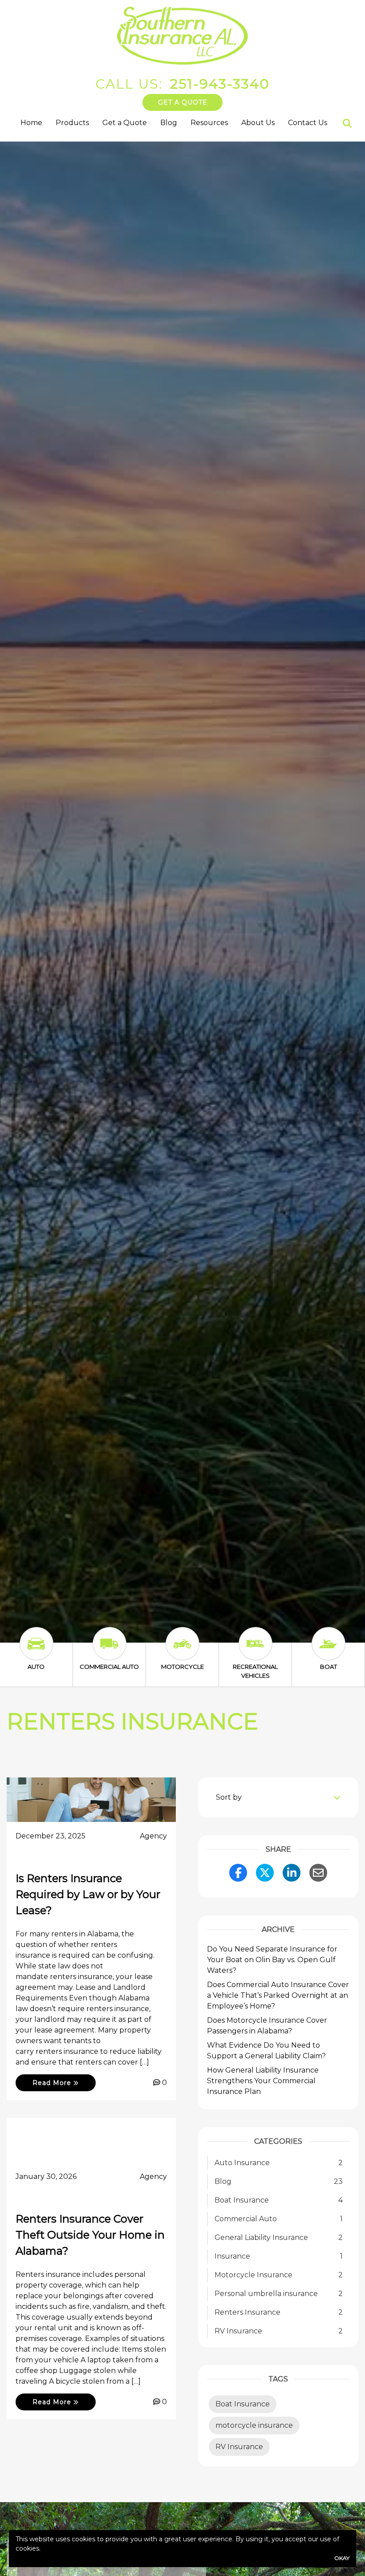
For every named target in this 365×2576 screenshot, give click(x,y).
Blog (169, 123)
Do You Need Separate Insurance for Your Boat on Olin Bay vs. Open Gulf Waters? (272, 1960)
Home (31, 123)
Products (72, 123)
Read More (53, 2083)
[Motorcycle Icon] (182, 1652)
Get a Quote (183, 102)
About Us (258, 123)
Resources (209, 123)
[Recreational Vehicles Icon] (255, 1652)
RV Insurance (239, 2447)
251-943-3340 (220, 84)
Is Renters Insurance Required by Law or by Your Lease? (88, 1894)
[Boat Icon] (328, 1652)
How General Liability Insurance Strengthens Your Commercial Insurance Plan (263, 2081)
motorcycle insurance (254, 2425)
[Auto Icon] (36, 1652)
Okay (342, 2558)
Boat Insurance (243, 2404)
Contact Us (308, 123)
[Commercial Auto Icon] (109, 1652)
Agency (153, 1836)
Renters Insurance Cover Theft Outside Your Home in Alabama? (90, 2235)
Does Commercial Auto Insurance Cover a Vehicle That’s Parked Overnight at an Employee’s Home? (278, 1995)
